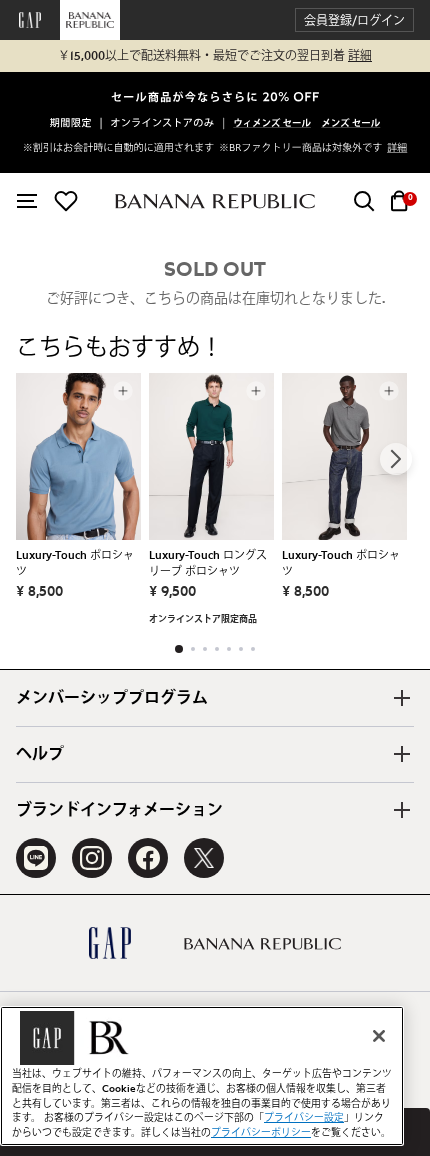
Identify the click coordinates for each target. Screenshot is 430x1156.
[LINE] (36, 858)
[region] (202, 1076)
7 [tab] (253, 649)
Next (396, 459)
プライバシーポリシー (261, 1133)
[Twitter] (204, 858)
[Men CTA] (350, 124)
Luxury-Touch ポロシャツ (75, 563)
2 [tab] (193, 649)
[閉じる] (379, 1036)
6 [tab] (241, 649)
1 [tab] (179, 649)
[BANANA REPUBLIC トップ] (215, 201)
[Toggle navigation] (27, 201)
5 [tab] (229, 649)
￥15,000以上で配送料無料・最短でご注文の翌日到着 (215, 56)
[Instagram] (92, 858)
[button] (354, 20)
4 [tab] (217, 649)
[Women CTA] (273, 124)
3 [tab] (205, 649)
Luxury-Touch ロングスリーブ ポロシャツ (208, 563)
